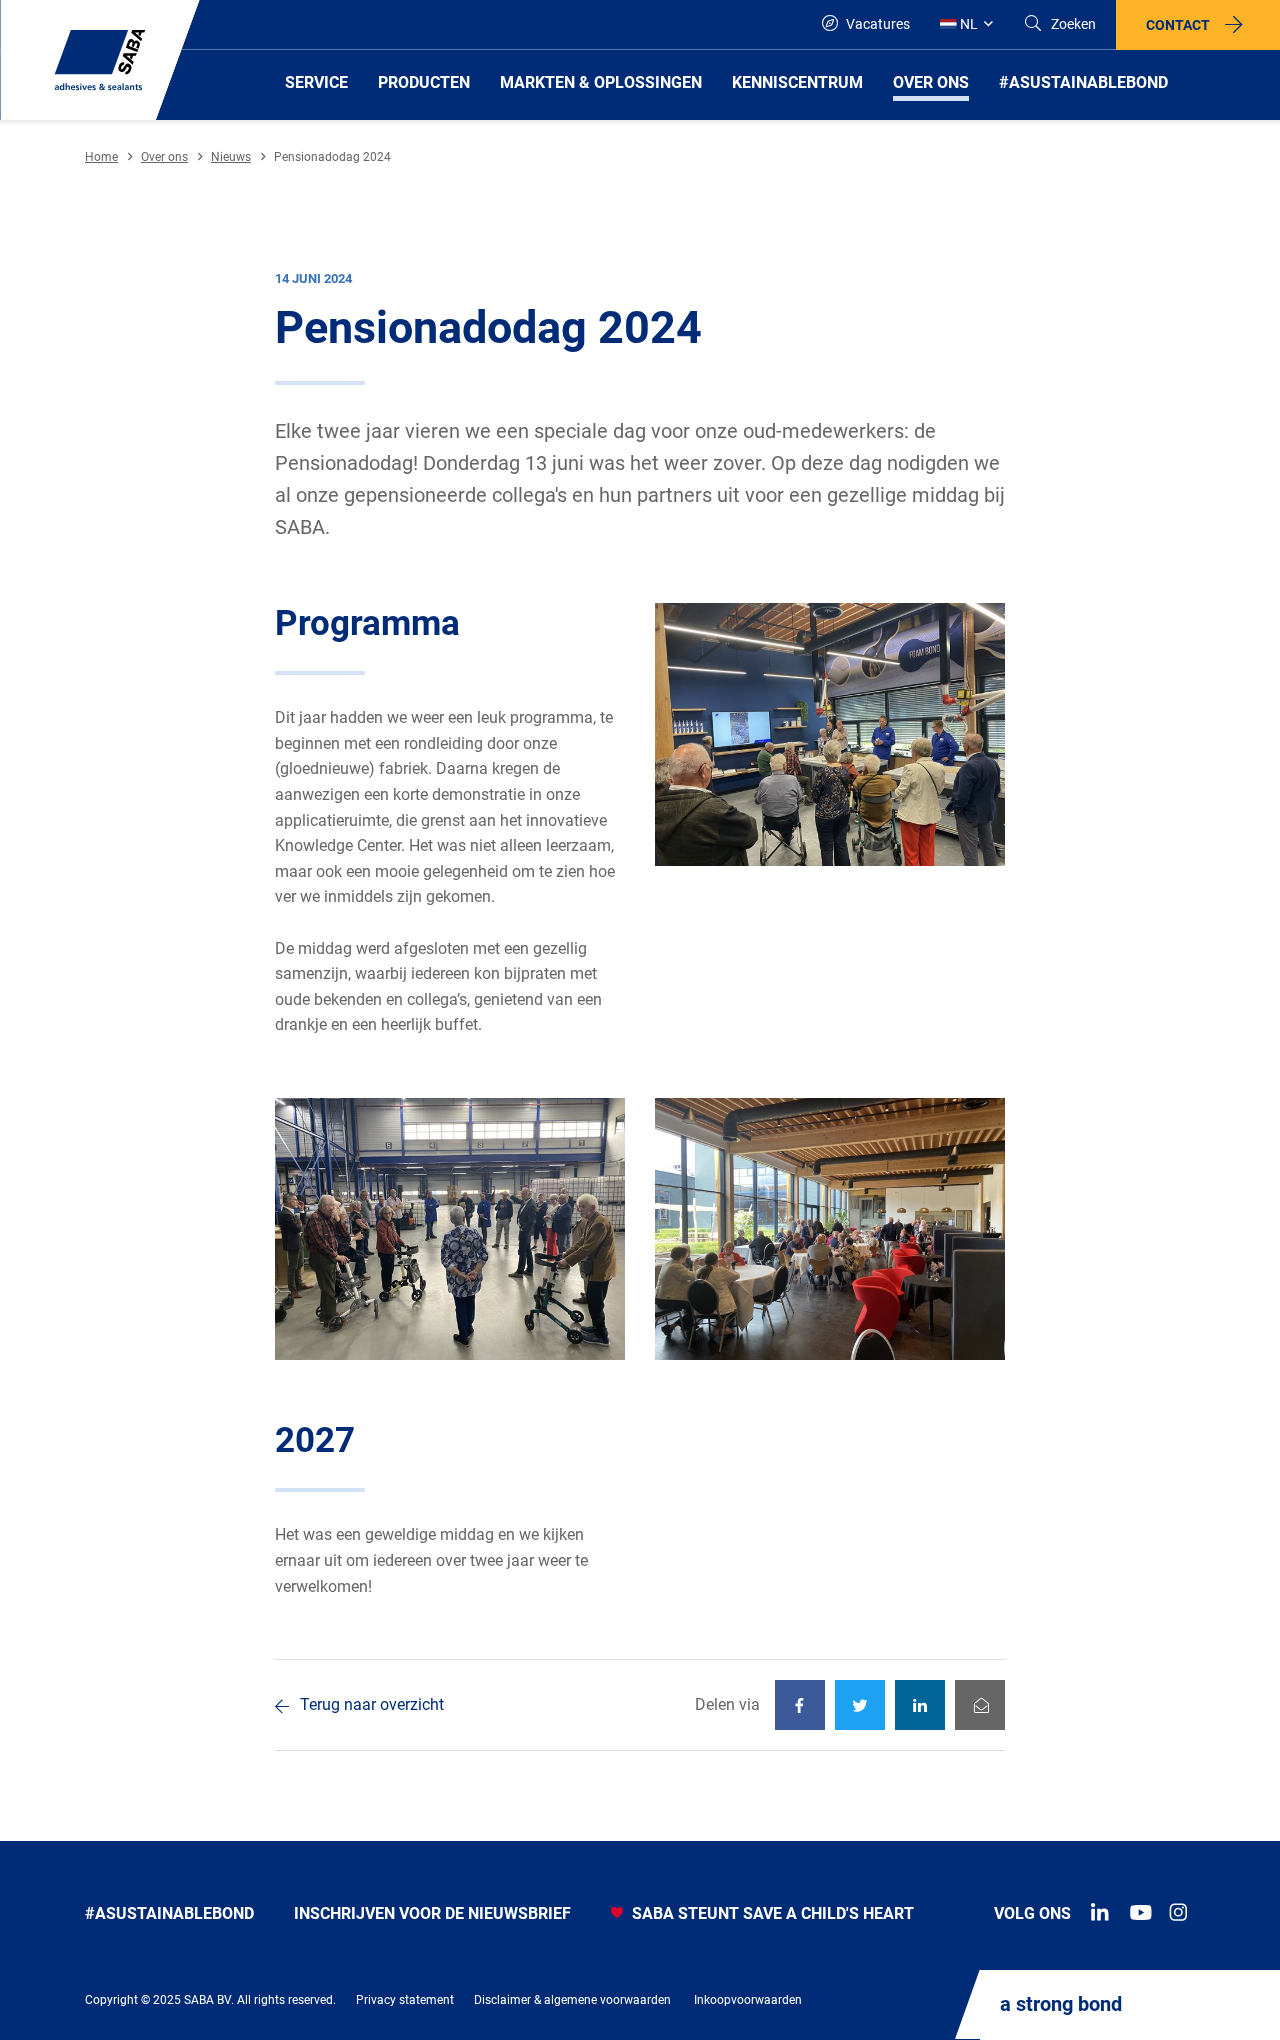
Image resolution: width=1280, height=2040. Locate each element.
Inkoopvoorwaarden (748, 2000)
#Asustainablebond (169, 1913)
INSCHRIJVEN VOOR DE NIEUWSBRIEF (432, 1913)
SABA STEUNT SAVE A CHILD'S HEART (771, 1913)
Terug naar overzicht (372, 1704)
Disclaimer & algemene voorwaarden (572, 2000)
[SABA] (100, 60)
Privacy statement (405, 2000)
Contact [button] (1178, 25)
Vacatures (876, 24)
